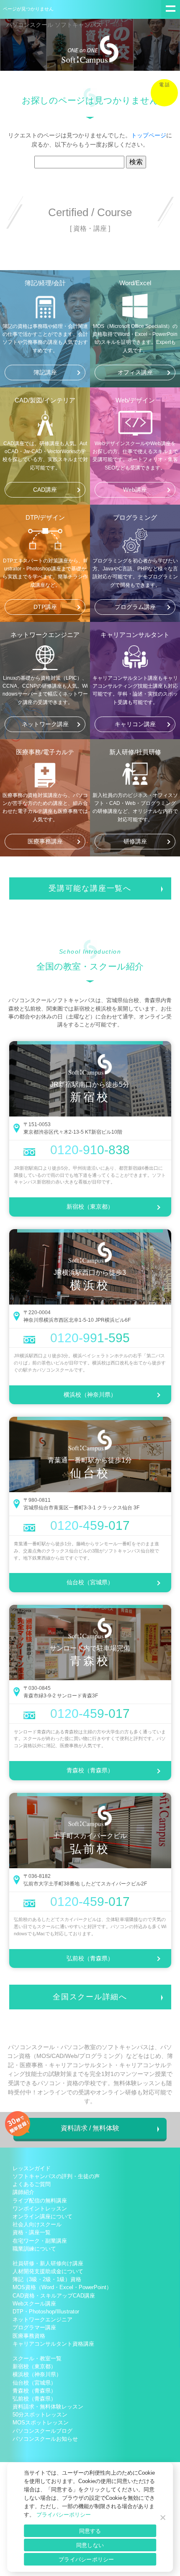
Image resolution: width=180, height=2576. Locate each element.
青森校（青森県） (90, 1770)
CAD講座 (45, 490)
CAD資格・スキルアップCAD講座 (54, 2296)
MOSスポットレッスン (41, 2423)
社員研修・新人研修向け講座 (48, 2263)
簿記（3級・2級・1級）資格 (47, 2279)
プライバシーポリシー (64, 2515)
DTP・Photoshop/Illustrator (46, 2312)
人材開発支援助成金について (48, 2271)
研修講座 (135, 841)
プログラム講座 (135, 607)
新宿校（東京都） (90, 1207)
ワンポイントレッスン (40, 2209)
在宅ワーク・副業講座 (40, 2241)
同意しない (90, 2545)
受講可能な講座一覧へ (90, 888)
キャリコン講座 (135, 724)
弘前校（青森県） (90, 1958)
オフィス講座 (135, 372)
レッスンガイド (32, 2168)
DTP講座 (45, 607)
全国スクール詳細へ (90, 1997)
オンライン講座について (42, 2216)
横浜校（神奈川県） (90, 1395)
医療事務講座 (45, 841)
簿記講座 (45, 372)
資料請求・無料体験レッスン (48, 2407)
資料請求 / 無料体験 (90, 2128)
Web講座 (135, 490)
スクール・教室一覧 (37, 2358)
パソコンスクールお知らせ (45, 2439)
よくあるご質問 (32, 2184)
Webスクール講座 (34, 2304)
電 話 (164, 85)
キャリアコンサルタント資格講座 (53, 2344)
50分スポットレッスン (40, 2415)
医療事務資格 (29, 2336)
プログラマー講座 (34, 2327)
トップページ (149, 135)
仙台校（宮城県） (90, 1582)
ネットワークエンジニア (42, 2319)
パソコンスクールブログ (42, 2431)
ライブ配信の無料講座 (40, 2201)
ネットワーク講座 (45, 724)
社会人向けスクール (37, 2224)
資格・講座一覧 (32, 2232)
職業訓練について (34, 2249)
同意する (90, 2531)
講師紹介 (23, 2192)
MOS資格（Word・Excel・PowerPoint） (62, 2287)
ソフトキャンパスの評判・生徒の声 (56, 2176)
